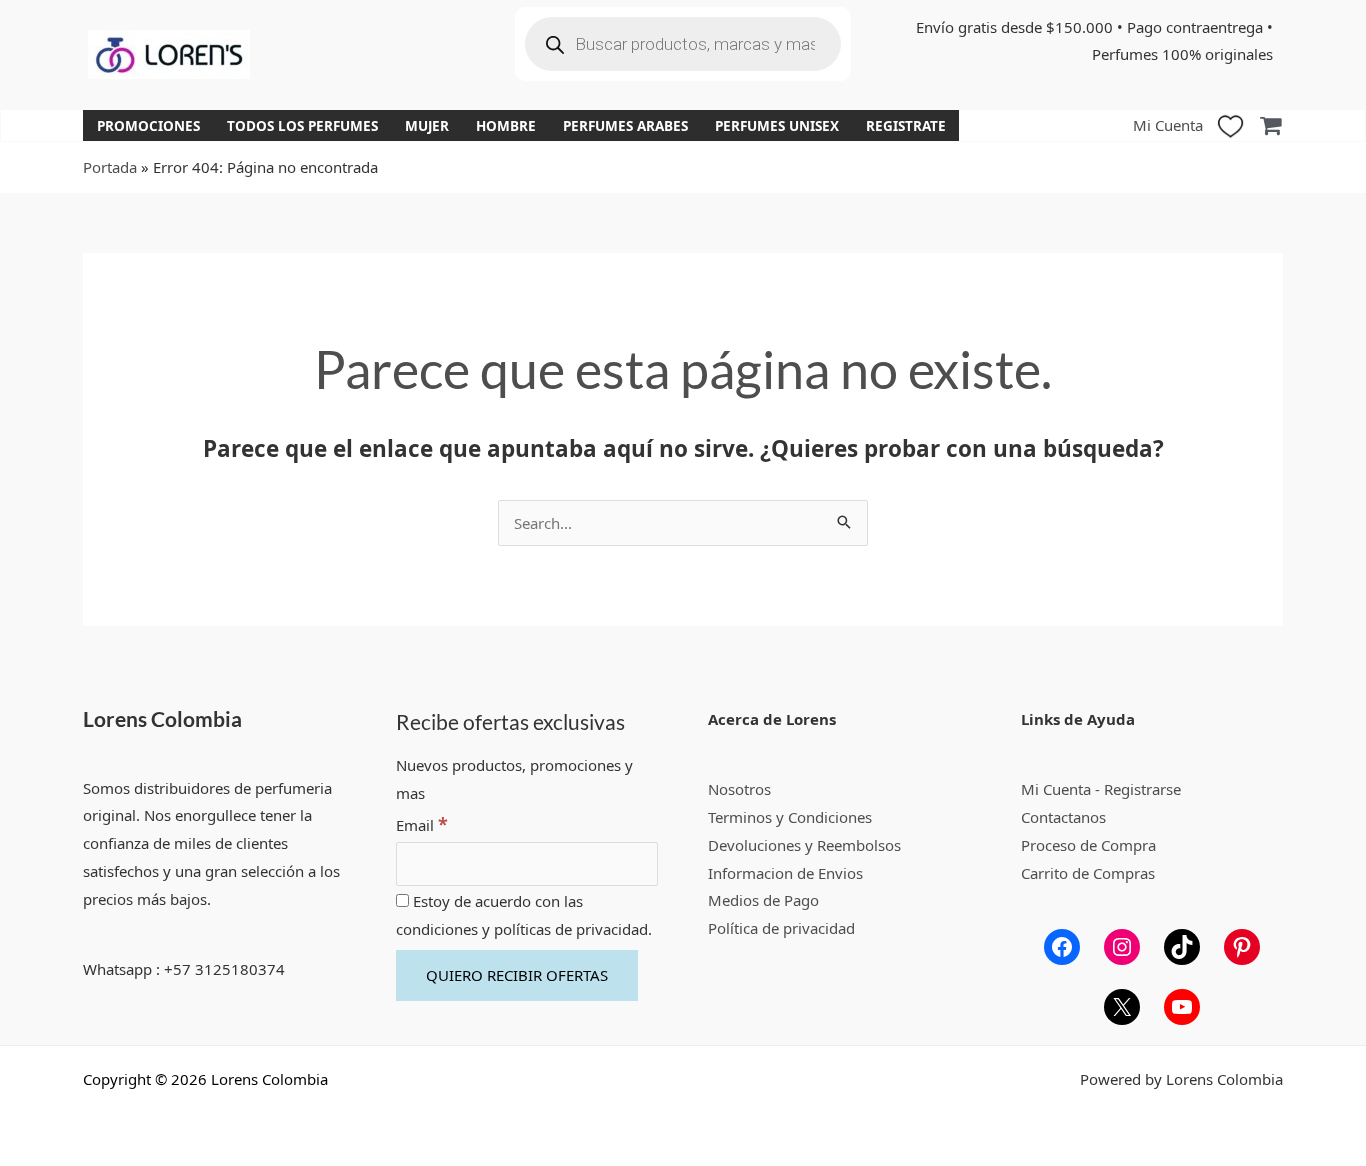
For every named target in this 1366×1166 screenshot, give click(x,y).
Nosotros (739, 789)
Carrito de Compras (1088, 873)
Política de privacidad (781, 928)
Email (422, 825)
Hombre (506, 126)
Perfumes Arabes (625, 126)
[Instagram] (1122, 947)
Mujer (427, 126)
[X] (1122, 1007)
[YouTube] (1182, 1007)
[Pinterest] (1242, 947)
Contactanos (1063, 817)
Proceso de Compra (1088, 845)
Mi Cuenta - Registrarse (1101, 789)
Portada (110, 167)
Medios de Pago (763, 900)
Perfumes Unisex (777, 126)
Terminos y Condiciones (790, 817)
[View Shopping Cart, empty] (1270, 125)
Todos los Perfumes (302, 126)
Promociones (148, 126)
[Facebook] (1062, 947)
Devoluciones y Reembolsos (804, 845)
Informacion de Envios (785, 873)
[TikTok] (1182, 947)
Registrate (906, 126)
